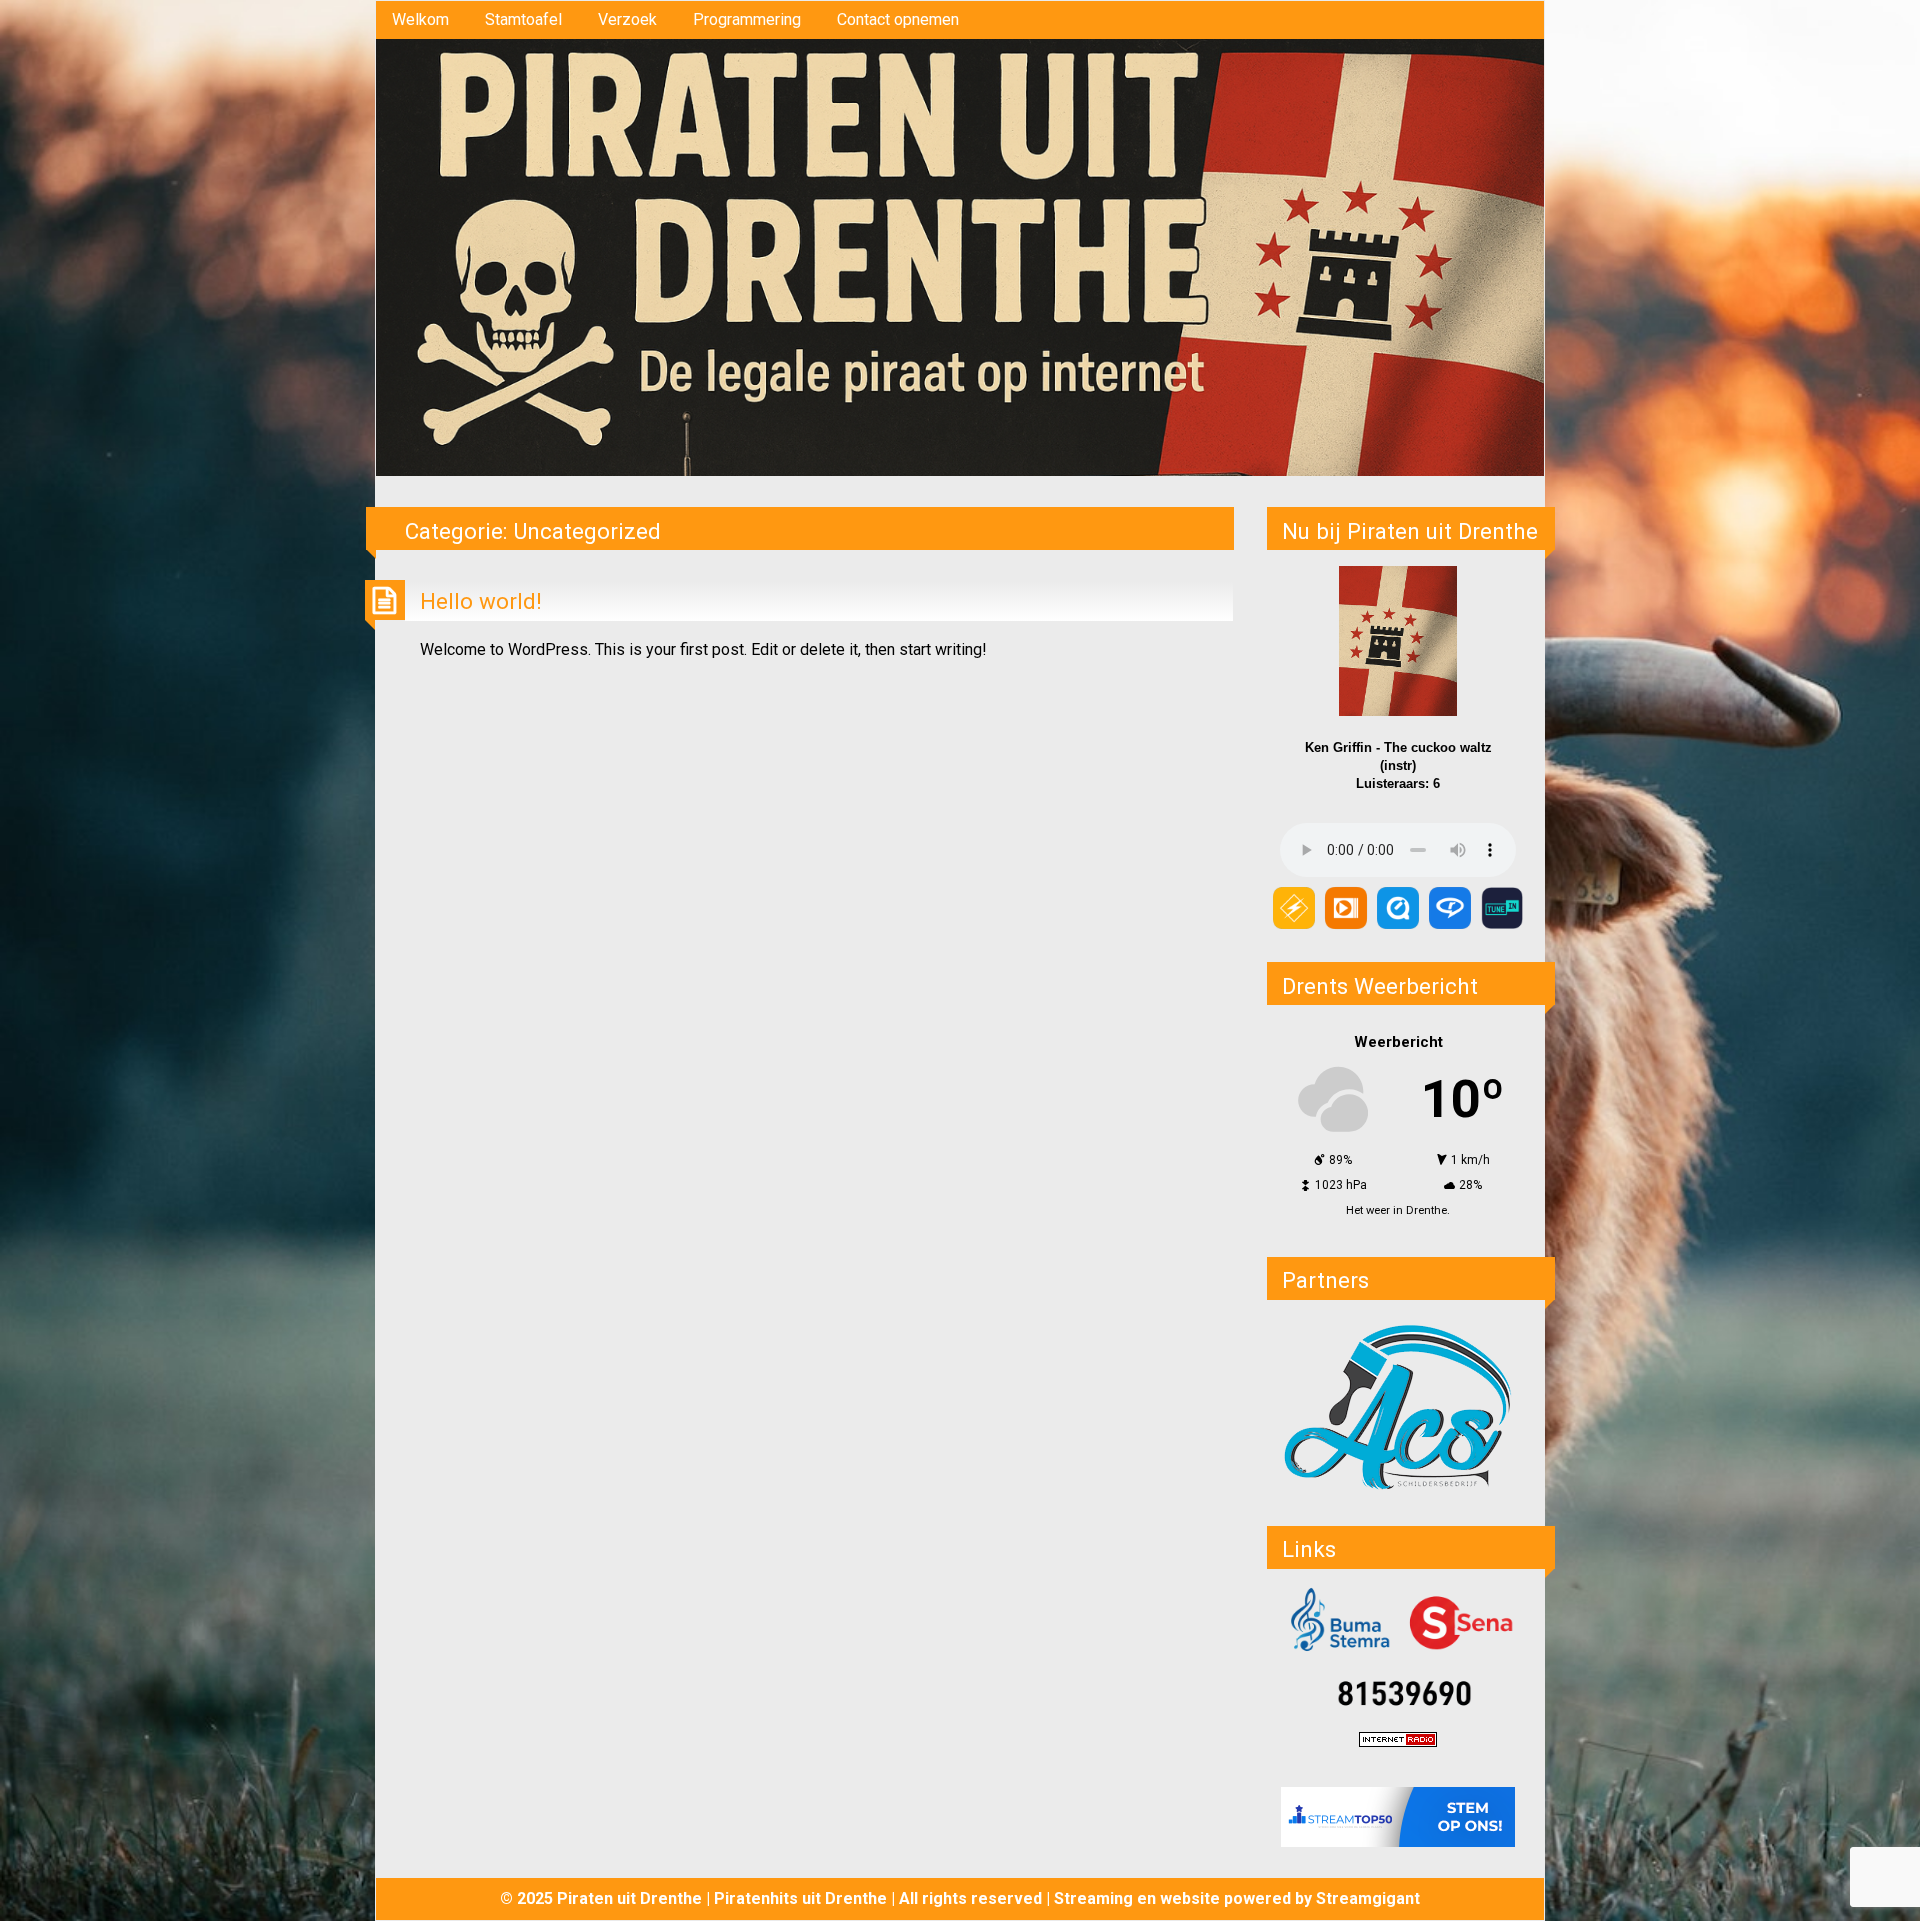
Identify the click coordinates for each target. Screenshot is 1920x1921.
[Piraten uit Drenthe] (960, 256)
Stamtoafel (523, 19)
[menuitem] (420, 20)
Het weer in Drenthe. (1398, 1210)
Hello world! (481, 601)
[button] (1398, 1406)
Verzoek (627, 19)
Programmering (747, 19)
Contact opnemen (898, 19)
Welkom (420, 19)
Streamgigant (1368, 1898)
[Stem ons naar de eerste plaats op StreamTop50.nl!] (1398, 1817)
